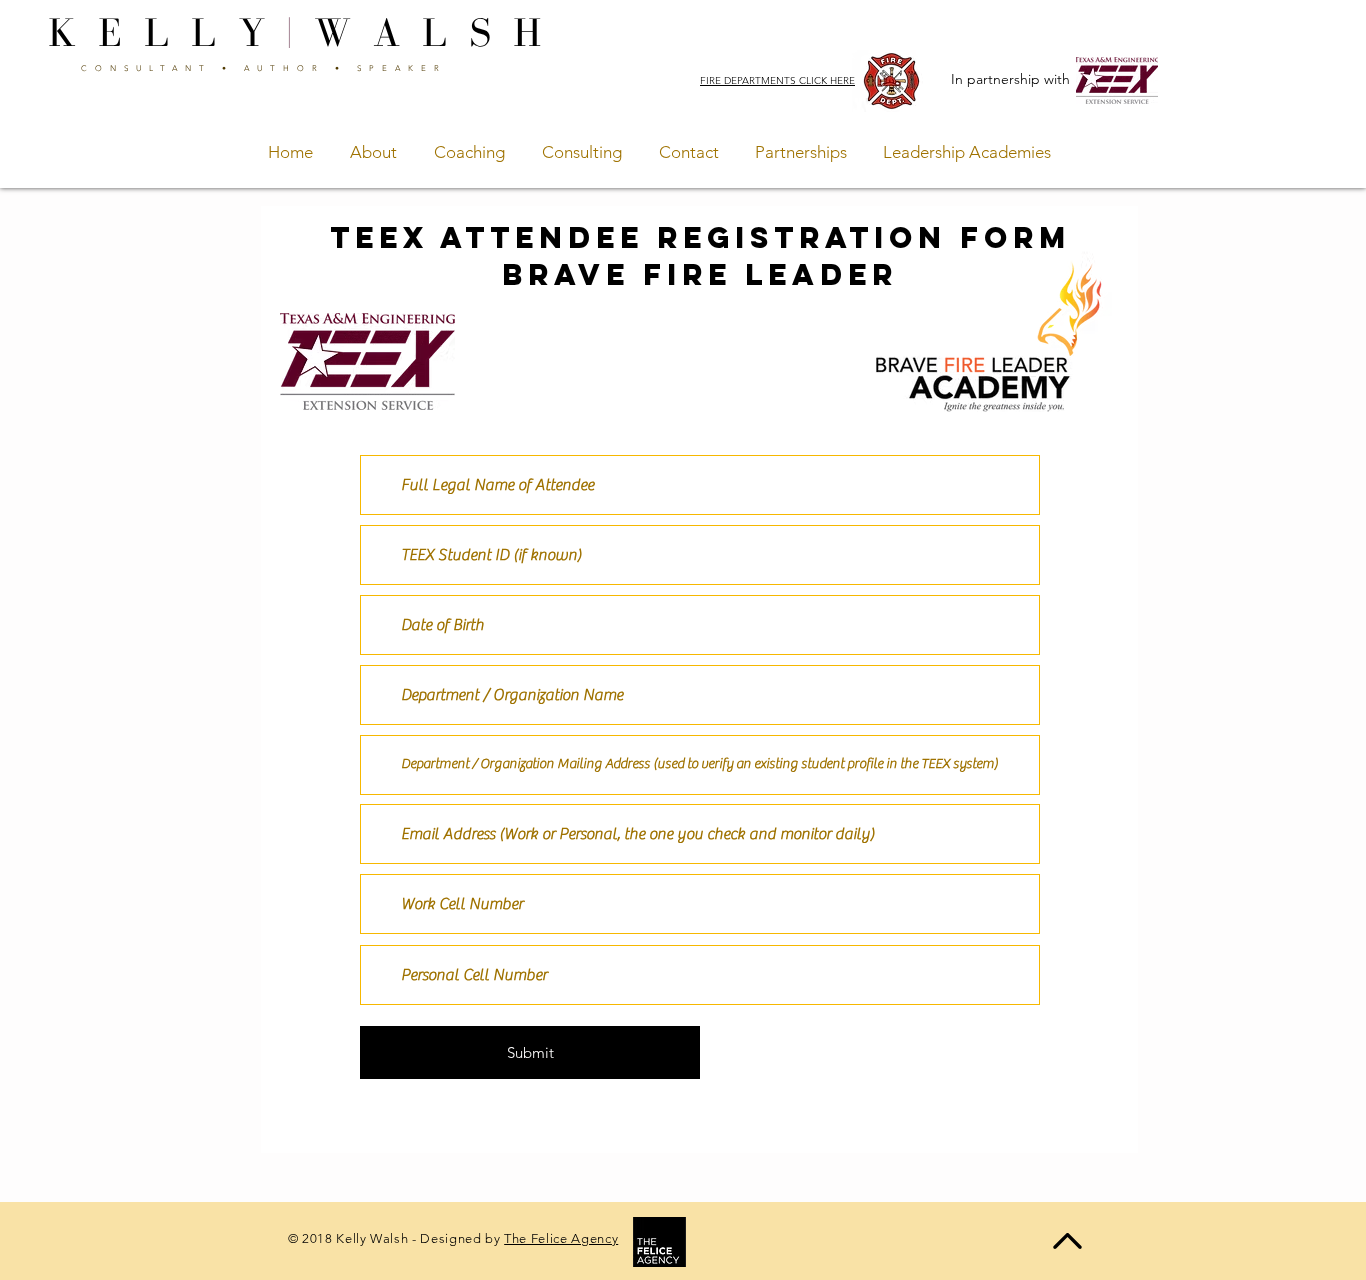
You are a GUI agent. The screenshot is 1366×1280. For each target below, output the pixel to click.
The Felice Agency (561, 1238)
